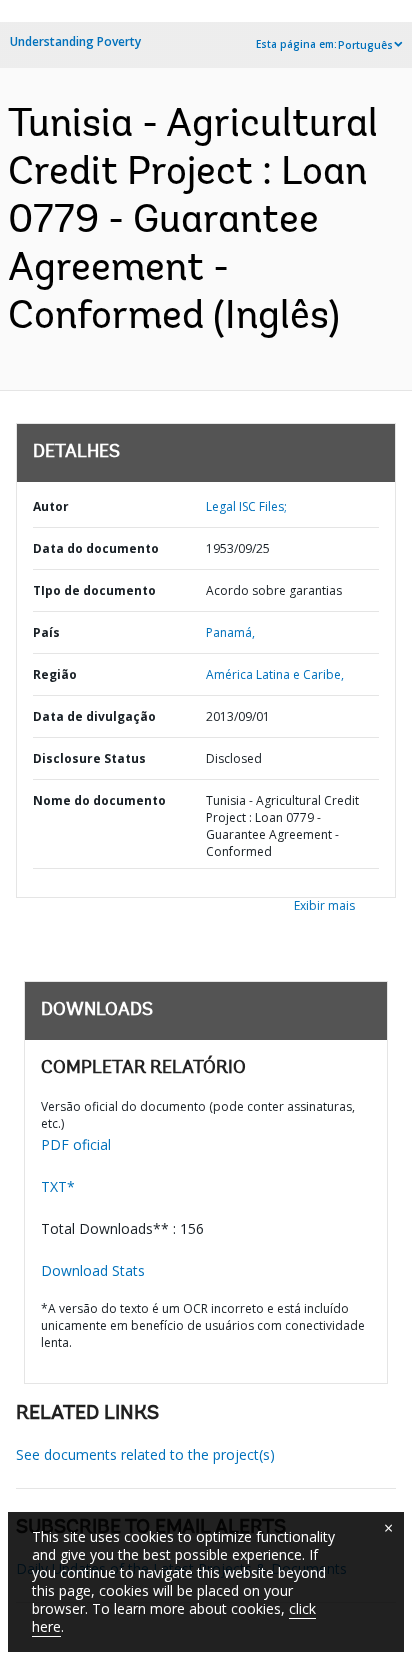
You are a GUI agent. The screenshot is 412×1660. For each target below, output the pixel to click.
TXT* (58, 1186)
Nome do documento (99, 800)
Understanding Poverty (75, 41)
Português (365, 45)
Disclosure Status (89, 758)
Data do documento (96, 548)
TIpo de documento (94, 590)
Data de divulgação (94, 716)
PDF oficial (76, 1144)
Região (55, 674)
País (46, 632)
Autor (51, 506)
